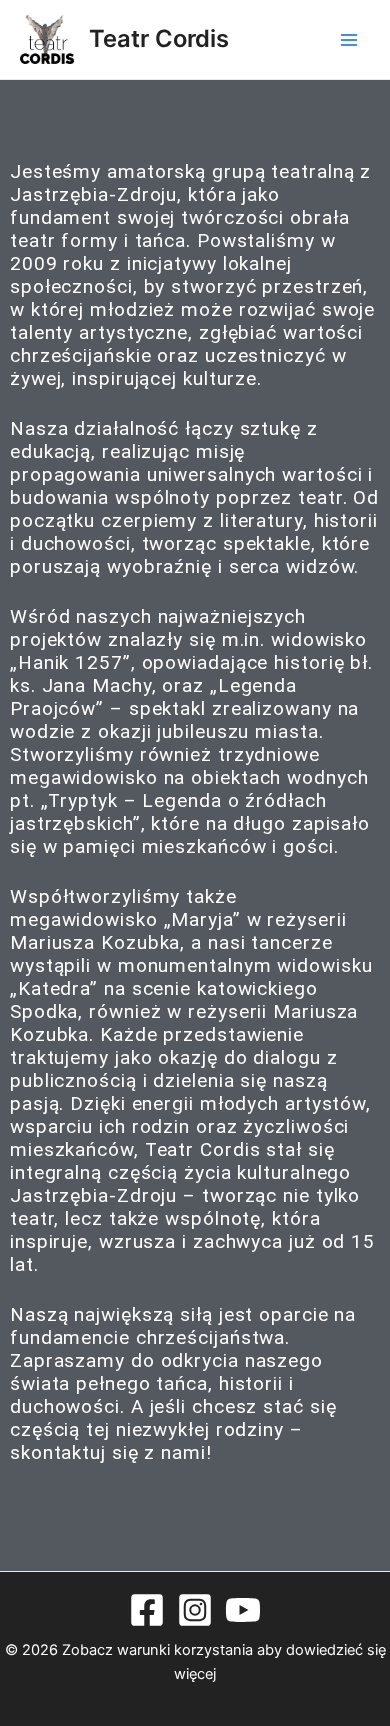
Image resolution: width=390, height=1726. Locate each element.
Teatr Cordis (159, 38)
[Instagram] (195, 1610)
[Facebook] (147, 1610)
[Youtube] (243, 1610)
